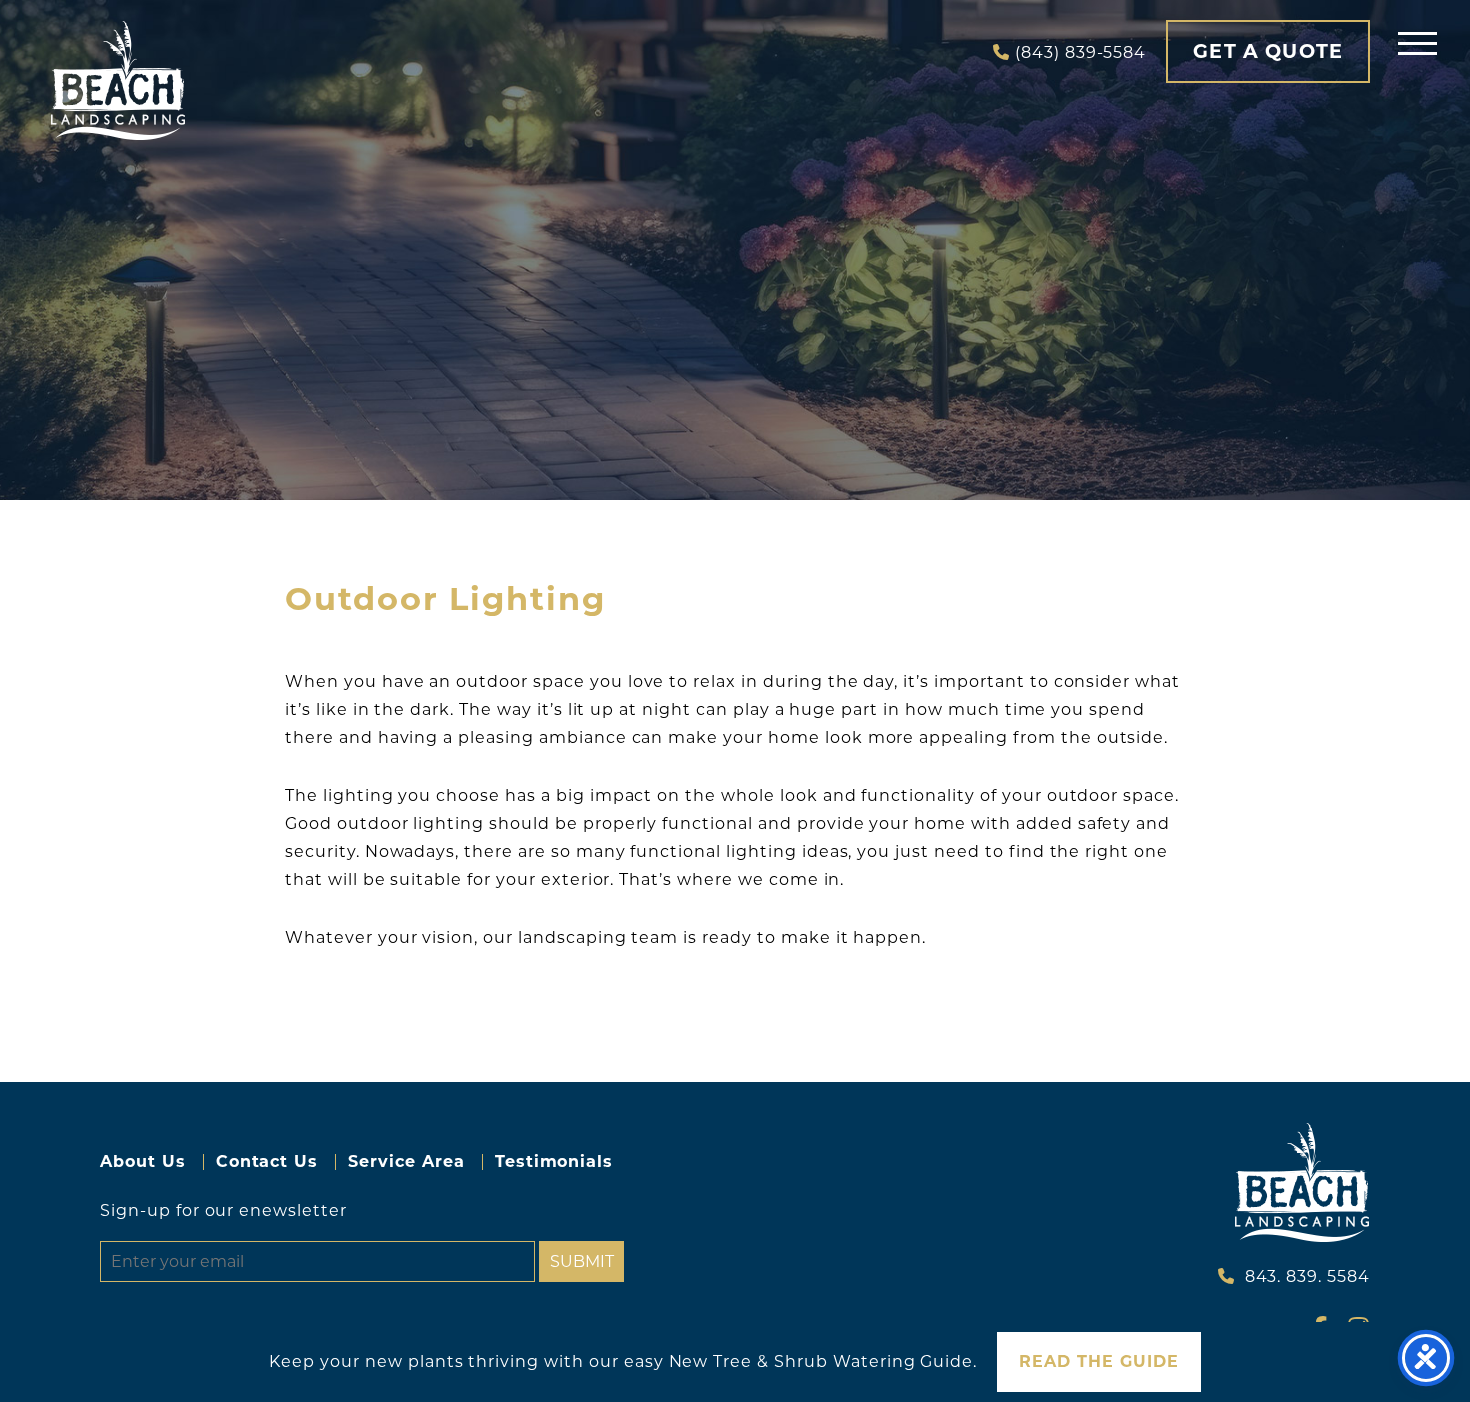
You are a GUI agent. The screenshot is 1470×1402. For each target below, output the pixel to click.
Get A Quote (1268, 51)
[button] (1417, 42)
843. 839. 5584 (1307, 1276)
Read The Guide (1098, 1361)
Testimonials (554, 1161)
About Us (143, 1161)
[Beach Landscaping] (118, 80)
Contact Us (267, 1161)
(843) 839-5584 (1080, 52)
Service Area (406, 1161)
